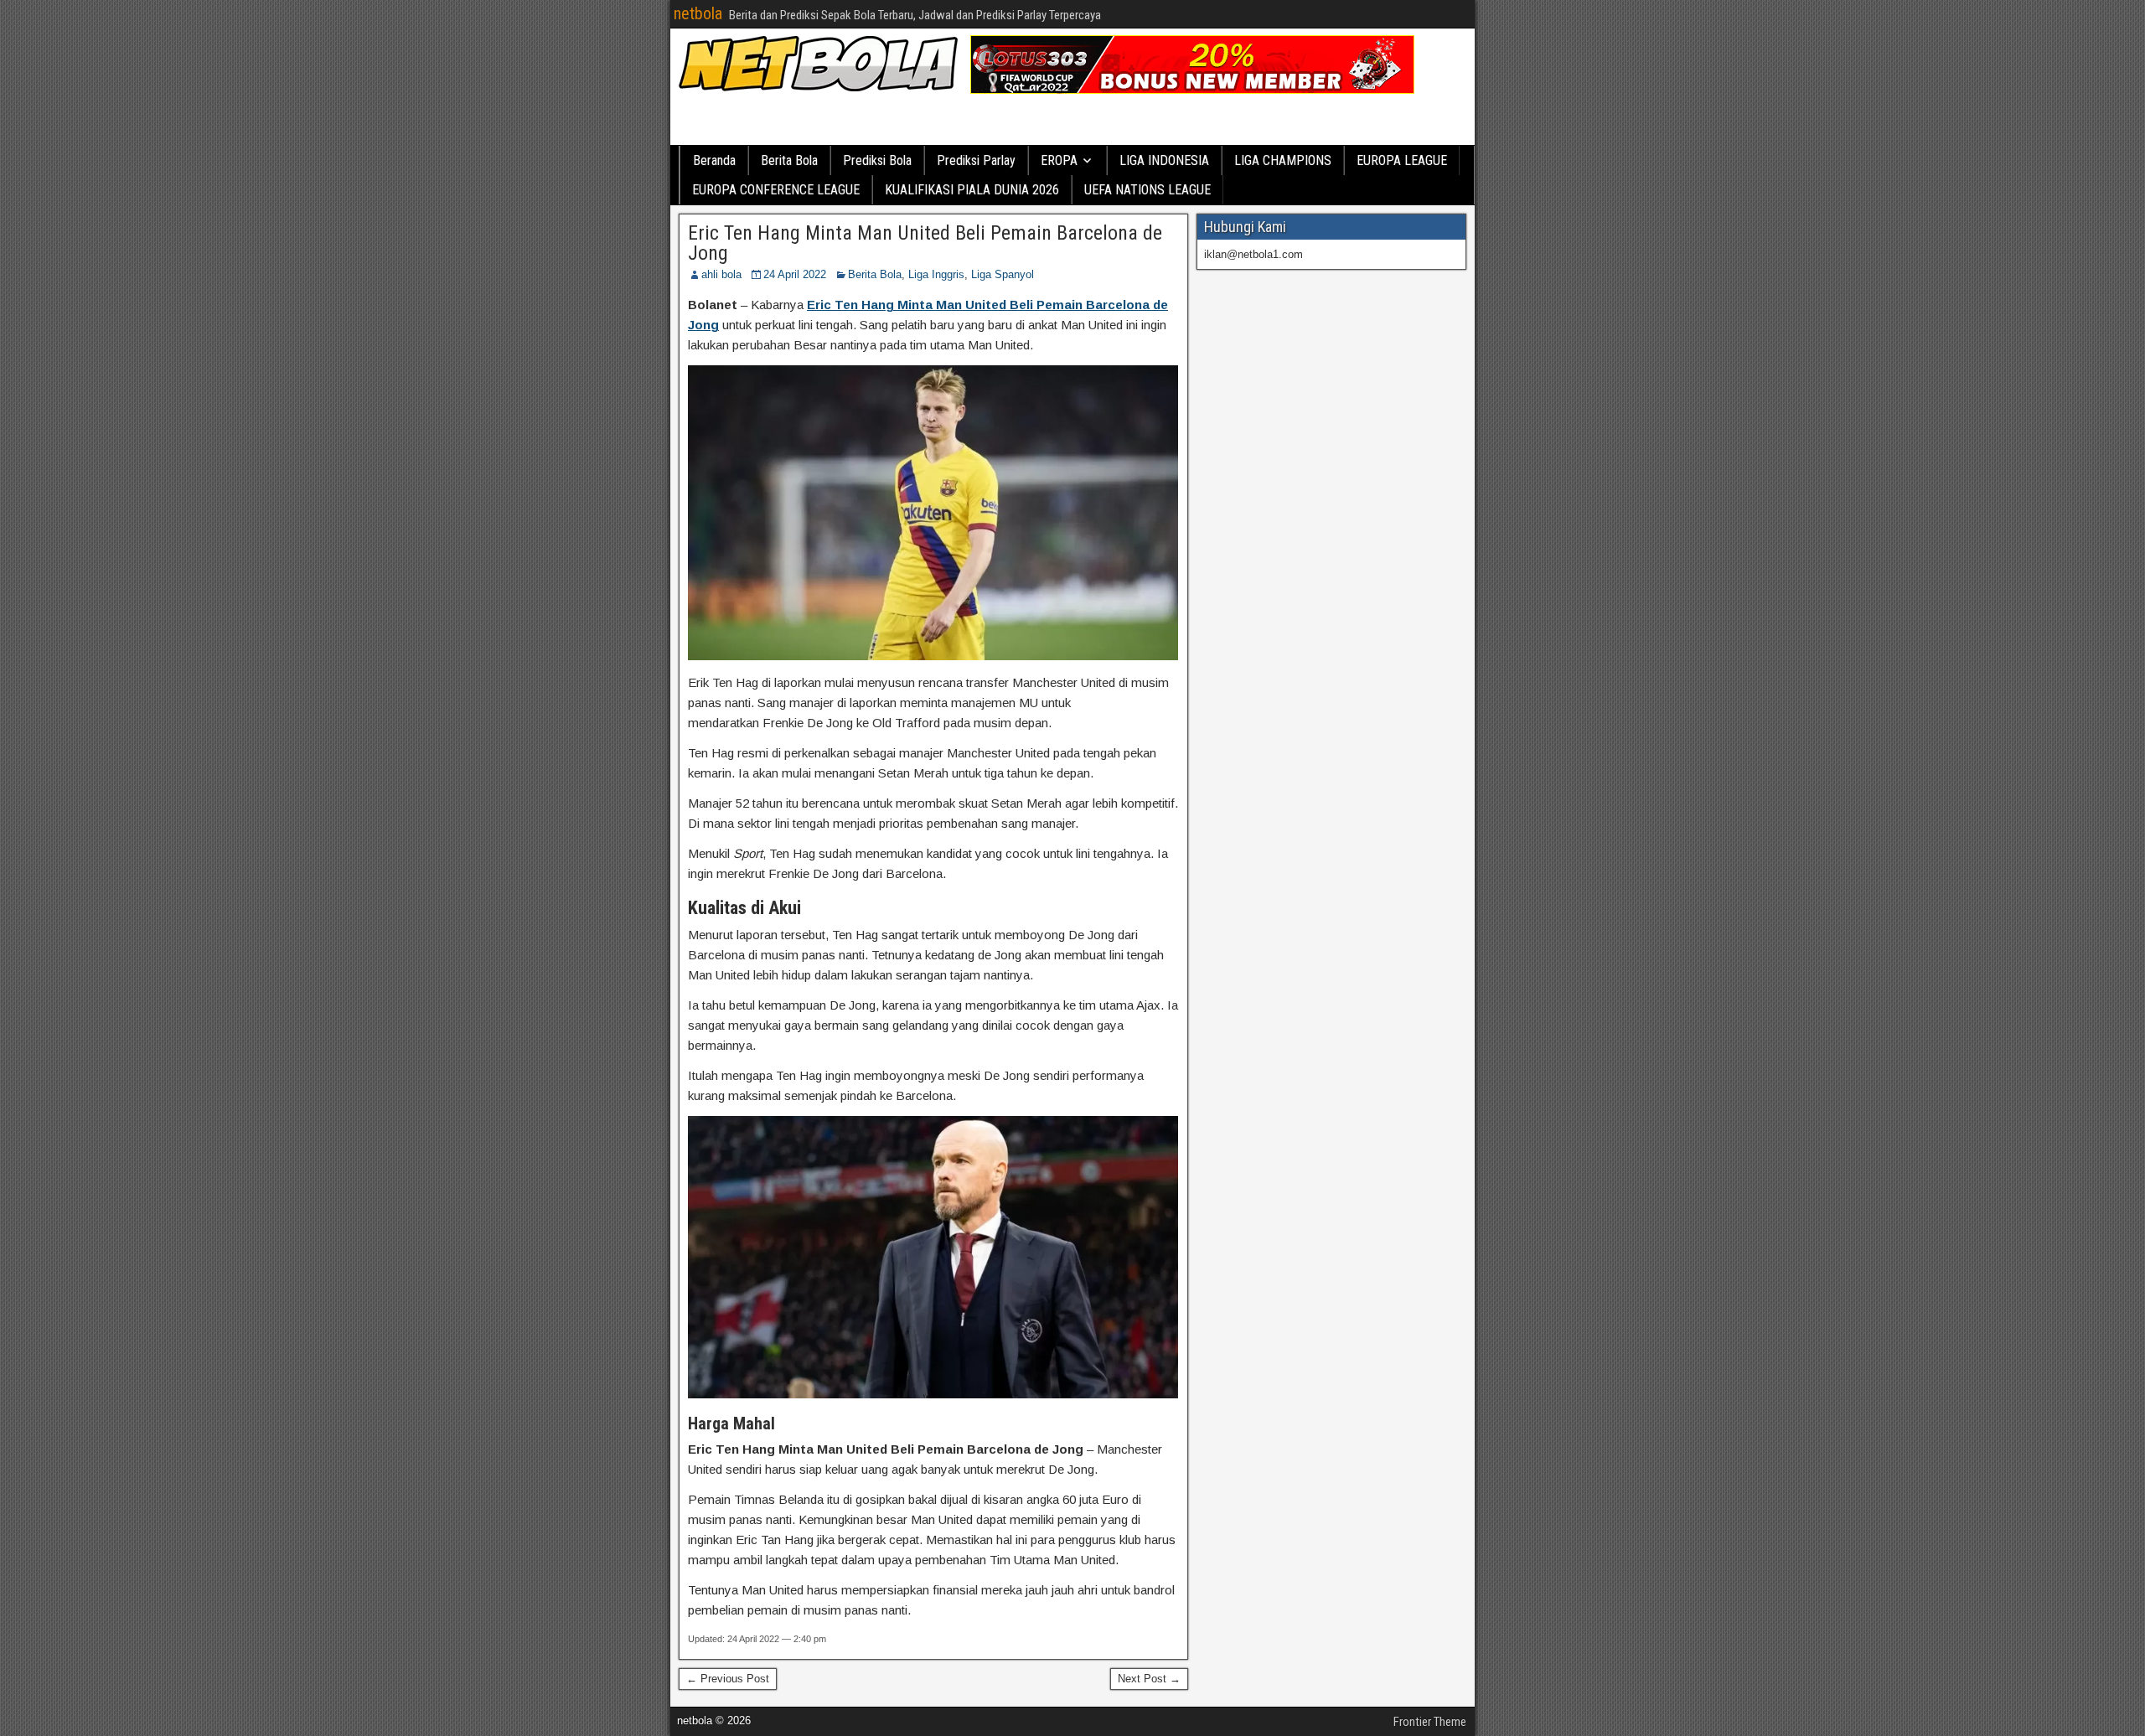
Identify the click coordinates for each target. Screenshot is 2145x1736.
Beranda (714, 160)
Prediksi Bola (877, 160)
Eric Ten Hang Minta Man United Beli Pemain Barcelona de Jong (925, 243)
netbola (698, 13)
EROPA (1059, 160)
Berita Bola (789, 160)
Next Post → (1149, 1679)
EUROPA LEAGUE (1402, 160)
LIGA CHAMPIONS (1283, 160)
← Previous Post (728, 1679)
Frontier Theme (1430, 1722)
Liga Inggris (936, 274)
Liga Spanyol (1003, 274)
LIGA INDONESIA (1164, 160)
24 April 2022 (795, 274)
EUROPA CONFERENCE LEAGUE (776, 190)
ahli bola (721, 274)
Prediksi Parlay (976, 160)
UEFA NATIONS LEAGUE (1147, 190)
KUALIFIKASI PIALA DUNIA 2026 (972, 190)
